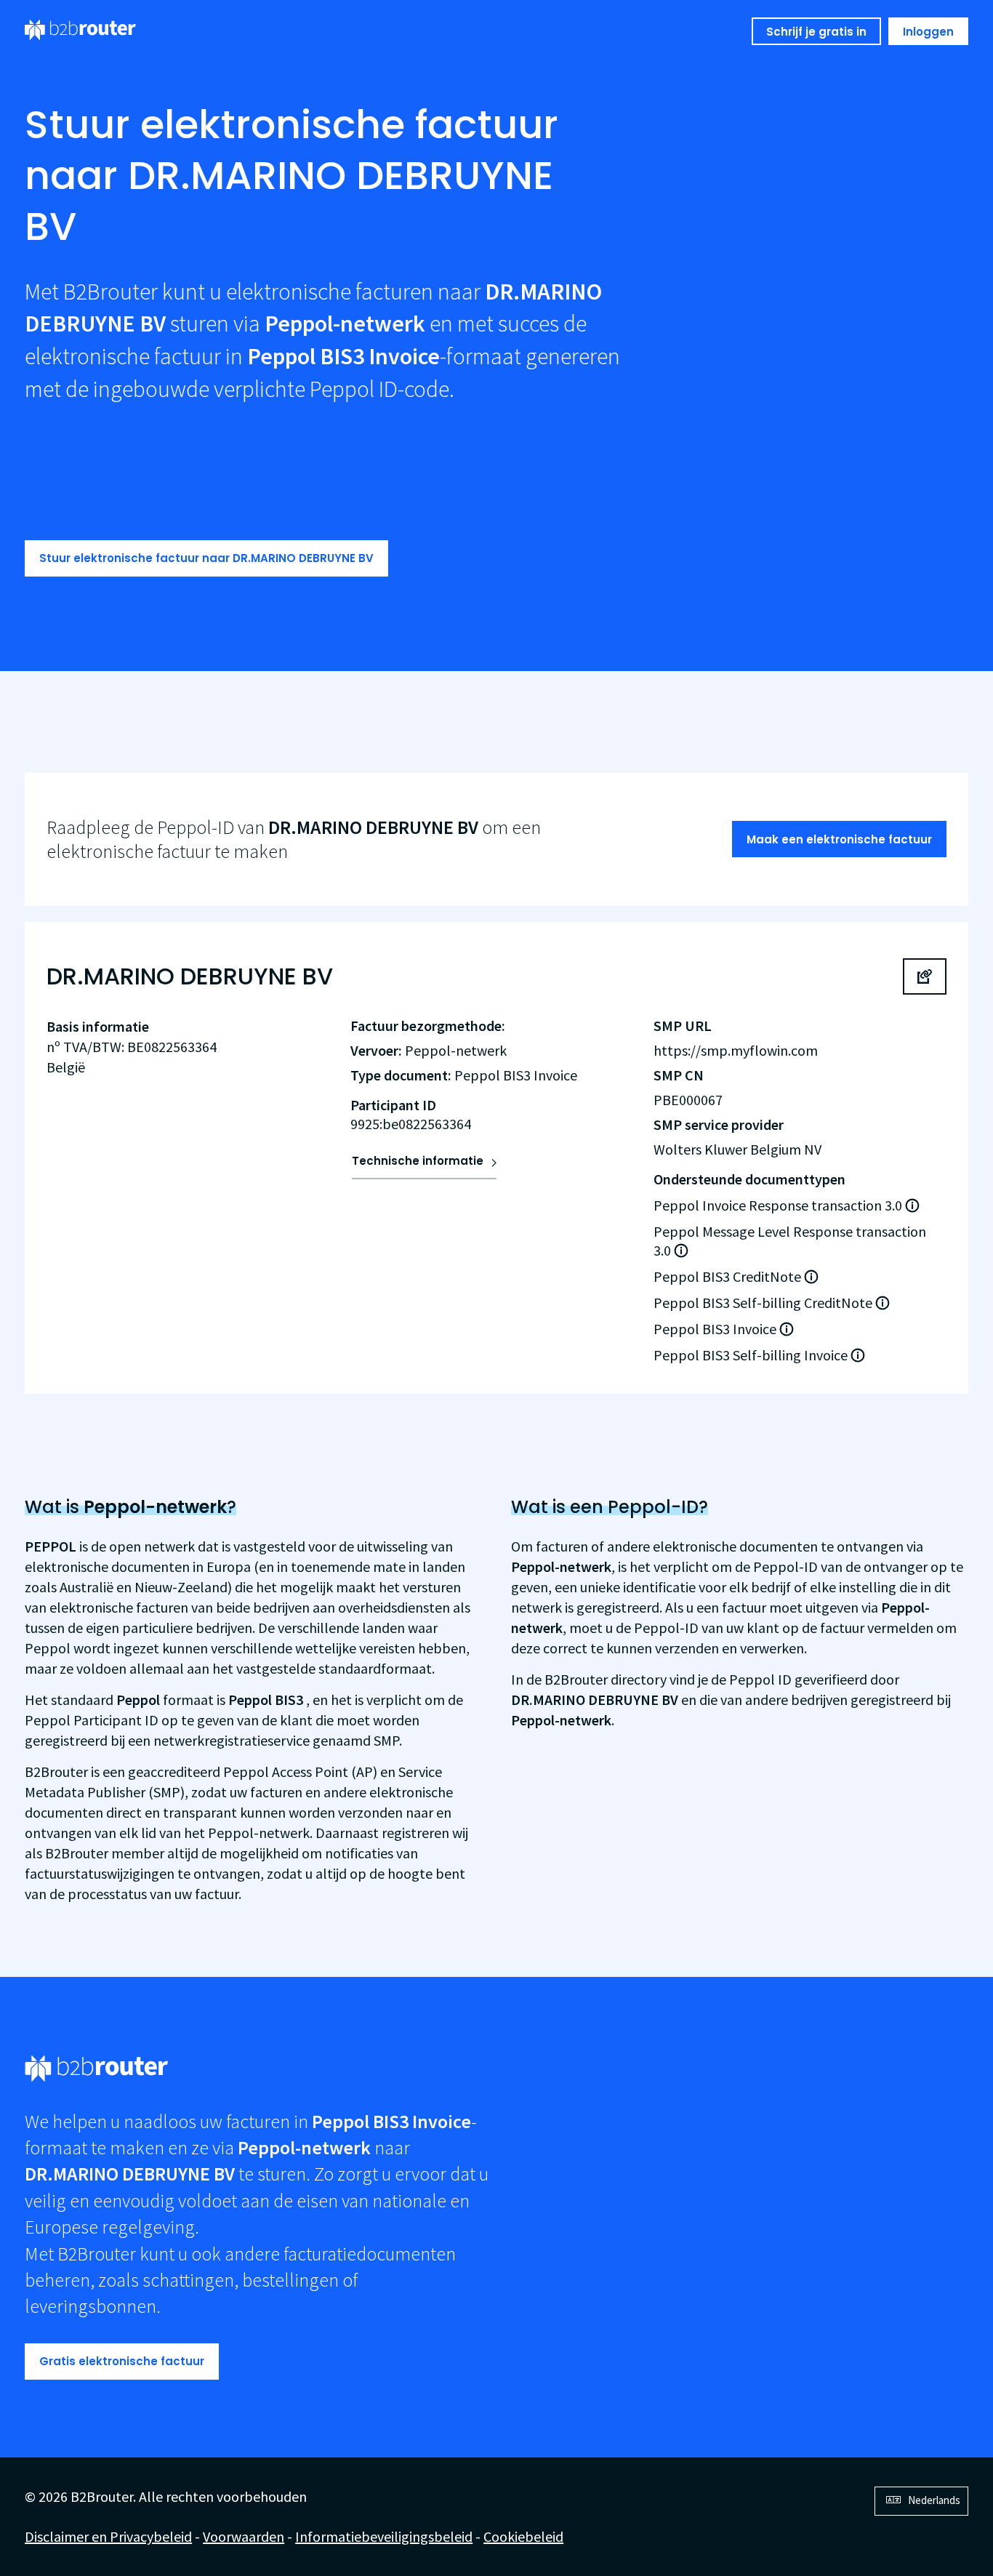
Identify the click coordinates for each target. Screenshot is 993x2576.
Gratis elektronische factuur (122, 2361)
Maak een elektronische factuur (839, 839)
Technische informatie (418, 1161)
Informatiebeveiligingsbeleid (384, 2536)
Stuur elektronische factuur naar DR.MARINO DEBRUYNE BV (206, 558)
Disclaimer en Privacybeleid (108, 2536)
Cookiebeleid (523, 2536)
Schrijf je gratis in (816, 32)
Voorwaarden (244, 2536)
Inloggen (928, 32)
